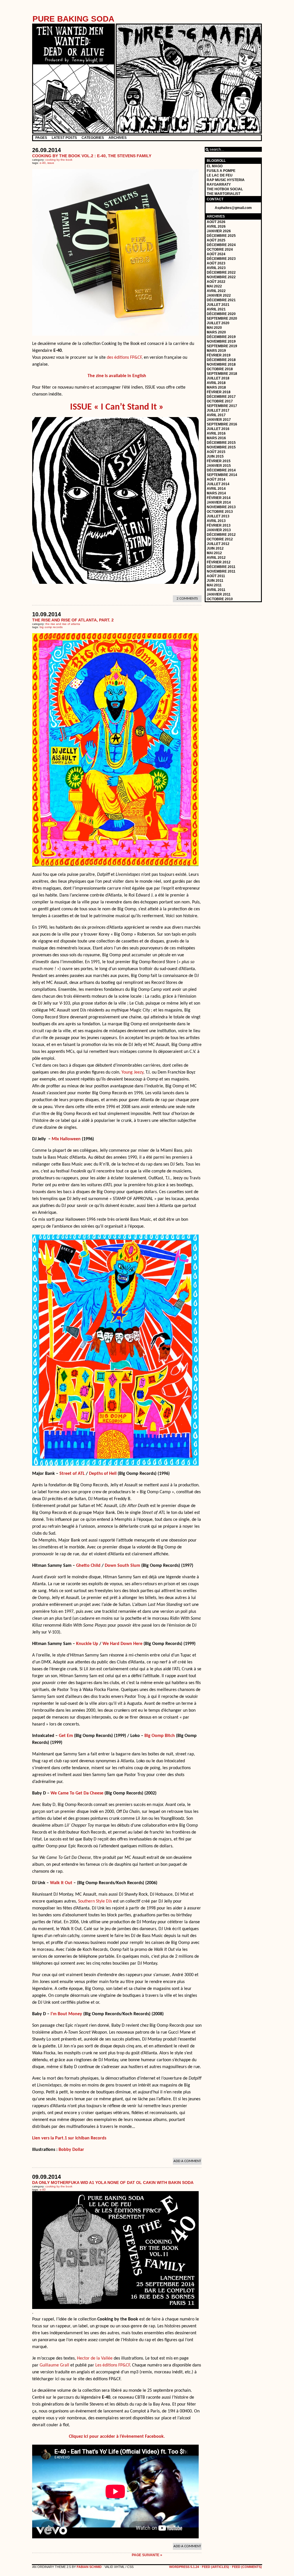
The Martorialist (224, 194)
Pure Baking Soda (73, 19)
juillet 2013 (218, 516)
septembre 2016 (222, 424)
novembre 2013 (221, 507)
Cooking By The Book (59, 160)
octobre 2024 (220, 249)
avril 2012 (216, 558)
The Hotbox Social (225, 189)
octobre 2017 (220, 401)
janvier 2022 (219, 295)
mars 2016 (216, 438)
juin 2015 (215, 456)
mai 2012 (214, 553)
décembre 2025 (221, 236)
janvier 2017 (219, 420)
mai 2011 (214, 585)
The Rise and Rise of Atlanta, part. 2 (73, 620)
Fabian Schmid (89, 2567)
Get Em (66, 1736)
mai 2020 (214, 328)
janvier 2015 (219, 466)
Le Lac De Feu (220, 175)
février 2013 (219, 525)
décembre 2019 (221, 337)
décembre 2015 (221, 443)
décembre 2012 (221, 535)
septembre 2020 (222, 318)
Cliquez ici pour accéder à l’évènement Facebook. (117, 2437)
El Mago (215, 166)
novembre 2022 (221, 277)
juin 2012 (215, 548)
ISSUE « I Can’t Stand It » (117, 407)
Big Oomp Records (51, 627)
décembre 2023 (221, 259)
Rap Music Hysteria (226, 180)
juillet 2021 (218, 305)
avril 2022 (216, 291)
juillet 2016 (218, 429)
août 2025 (216, 240)
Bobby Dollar (71, 2150)
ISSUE (51, 163)
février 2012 (219, 562)
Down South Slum (122, 1566)
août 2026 (216, 222)
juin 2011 (215, 581)
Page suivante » (147, 2555)
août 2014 (216, 479)
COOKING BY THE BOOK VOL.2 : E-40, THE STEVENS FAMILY (92, 156)
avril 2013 (216, 521)
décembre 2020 (221, 314)
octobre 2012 (220, 539)
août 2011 (216, 576)
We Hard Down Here (122, 1644)
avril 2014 (216, 489)
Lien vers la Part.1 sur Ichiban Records (69, 2138)
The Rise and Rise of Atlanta (63, 624)
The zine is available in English (117, 376)
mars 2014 (216, 493)
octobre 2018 (220, 369)
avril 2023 (216, 268)
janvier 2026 (219, 231)
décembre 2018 (221, 360)
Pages (41, 138)
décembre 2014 (221, 470)
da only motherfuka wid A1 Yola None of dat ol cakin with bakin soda (113, 2183)
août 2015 (216, 452)
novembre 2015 (221, 447)
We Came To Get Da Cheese (77, 1793)
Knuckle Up (87, 1644)
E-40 (43, 163)
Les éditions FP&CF (113, 2365)
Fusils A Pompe (221, 171)
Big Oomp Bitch (160, 1736)
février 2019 (219, 355)
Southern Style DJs (95, 1901)
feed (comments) (247, 2567)
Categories (93, 138)
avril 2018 (216, 383)
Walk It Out (61, 1883)
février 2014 (219, 498)
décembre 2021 (221, 300)
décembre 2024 (221, 245)
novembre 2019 (221, 341)
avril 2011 (216, 590)
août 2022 (216, 282)
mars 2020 (216, 332)
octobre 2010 (220, 599)
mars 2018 (216, 387)
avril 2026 (216, 226)
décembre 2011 (221, 567)
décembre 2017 (221, 397)
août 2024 (216, 254)
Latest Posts (64, 138)
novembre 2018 (221, 364)
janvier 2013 (219, 530)
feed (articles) (215, 2567)
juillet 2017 (218, 410)
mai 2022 (214, 286)
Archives (118, 138)
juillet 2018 (218, 378)
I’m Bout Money (66, 2014)
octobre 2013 (220, 512)
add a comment (187, 2161)
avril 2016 (216, 433)
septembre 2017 (222, 406)
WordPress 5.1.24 (184, 2567)
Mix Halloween (66, 1139)
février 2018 (219, 392)
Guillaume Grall (54, 2365)
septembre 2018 (222, 374)
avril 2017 (216, 415)
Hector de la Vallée (95, 2358)
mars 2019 (216, 351)
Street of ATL (72, 1474)
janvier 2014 (219, 502)
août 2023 (216, 263)
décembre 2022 (221, 272)
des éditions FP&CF (124, 358)
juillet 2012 (218, 544)
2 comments (187, 599)
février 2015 (219, 461)
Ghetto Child (88, 1566)
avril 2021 (216, 309)
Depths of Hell (103, 1474)
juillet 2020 (218, 323)
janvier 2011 (219, 594)
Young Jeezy (132, 1072)
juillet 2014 (218, 484)
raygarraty (219, 185)
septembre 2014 (222, 475)
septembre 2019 (222, 346)
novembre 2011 (221, 571)
